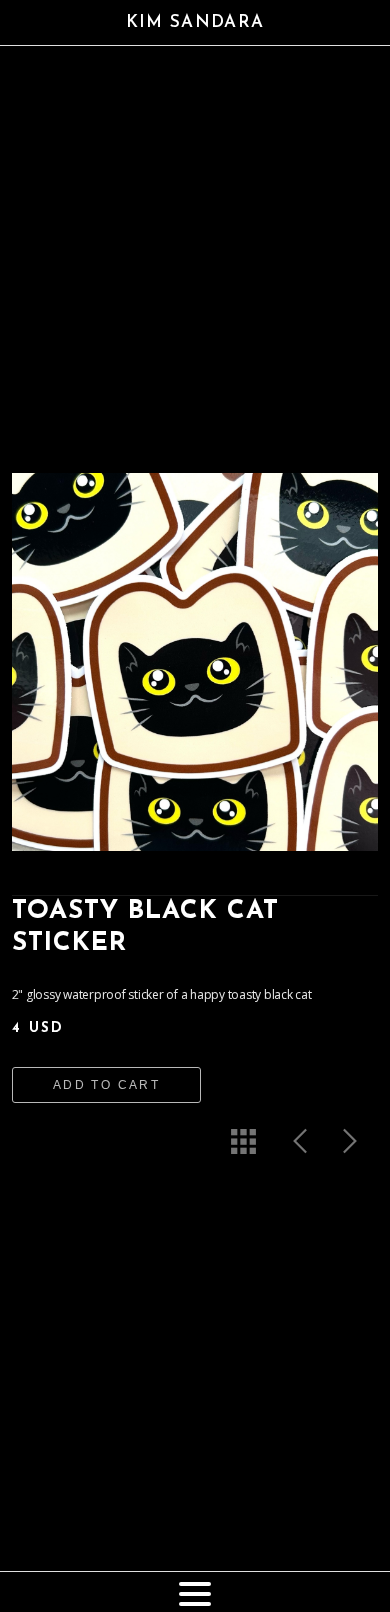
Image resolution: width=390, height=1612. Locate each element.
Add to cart (106, 1085)
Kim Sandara (195, 22)
